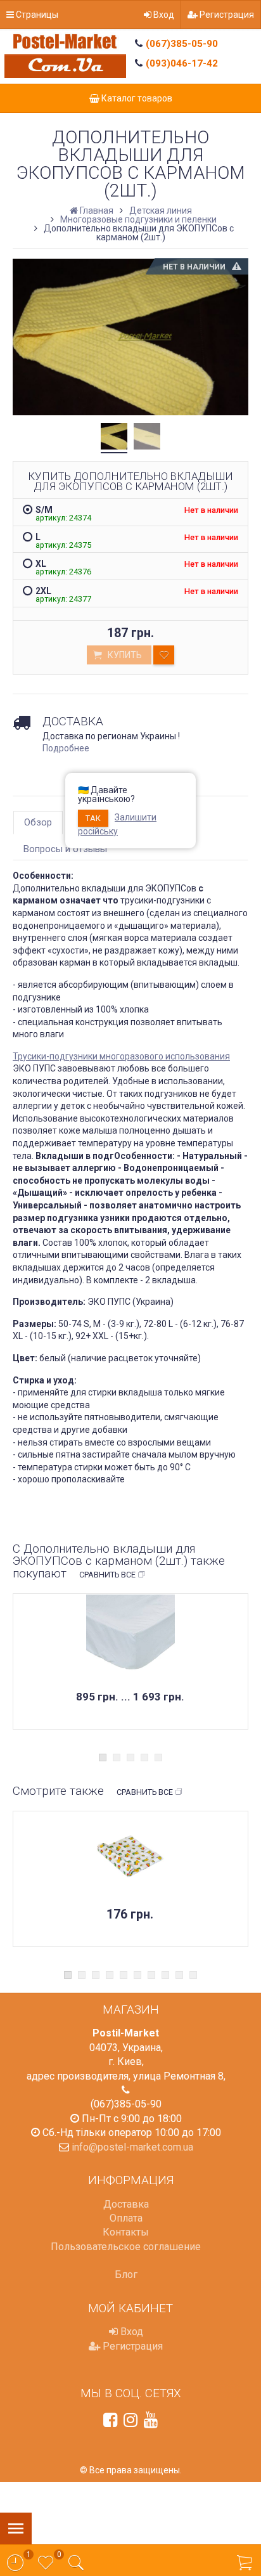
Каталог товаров (136, 98)
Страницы (36, 15)
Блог (126, 2275)
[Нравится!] (164, 655)
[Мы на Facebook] (110, 2420)
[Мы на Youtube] (151, 2420)
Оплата (126, 2218)
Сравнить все (107, 1575)
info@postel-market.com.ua (132, 2147)
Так (93, 818)
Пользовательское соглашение (126, 2247)
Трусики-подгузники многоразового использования (121, 1056)
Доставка (126, 2204)
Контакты (126, 2232)
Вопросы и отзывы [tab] (65, 849)
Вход (163, 15)
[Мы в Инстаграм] (130, 2420)
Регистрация (226, 15)
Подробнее (66, 748)
